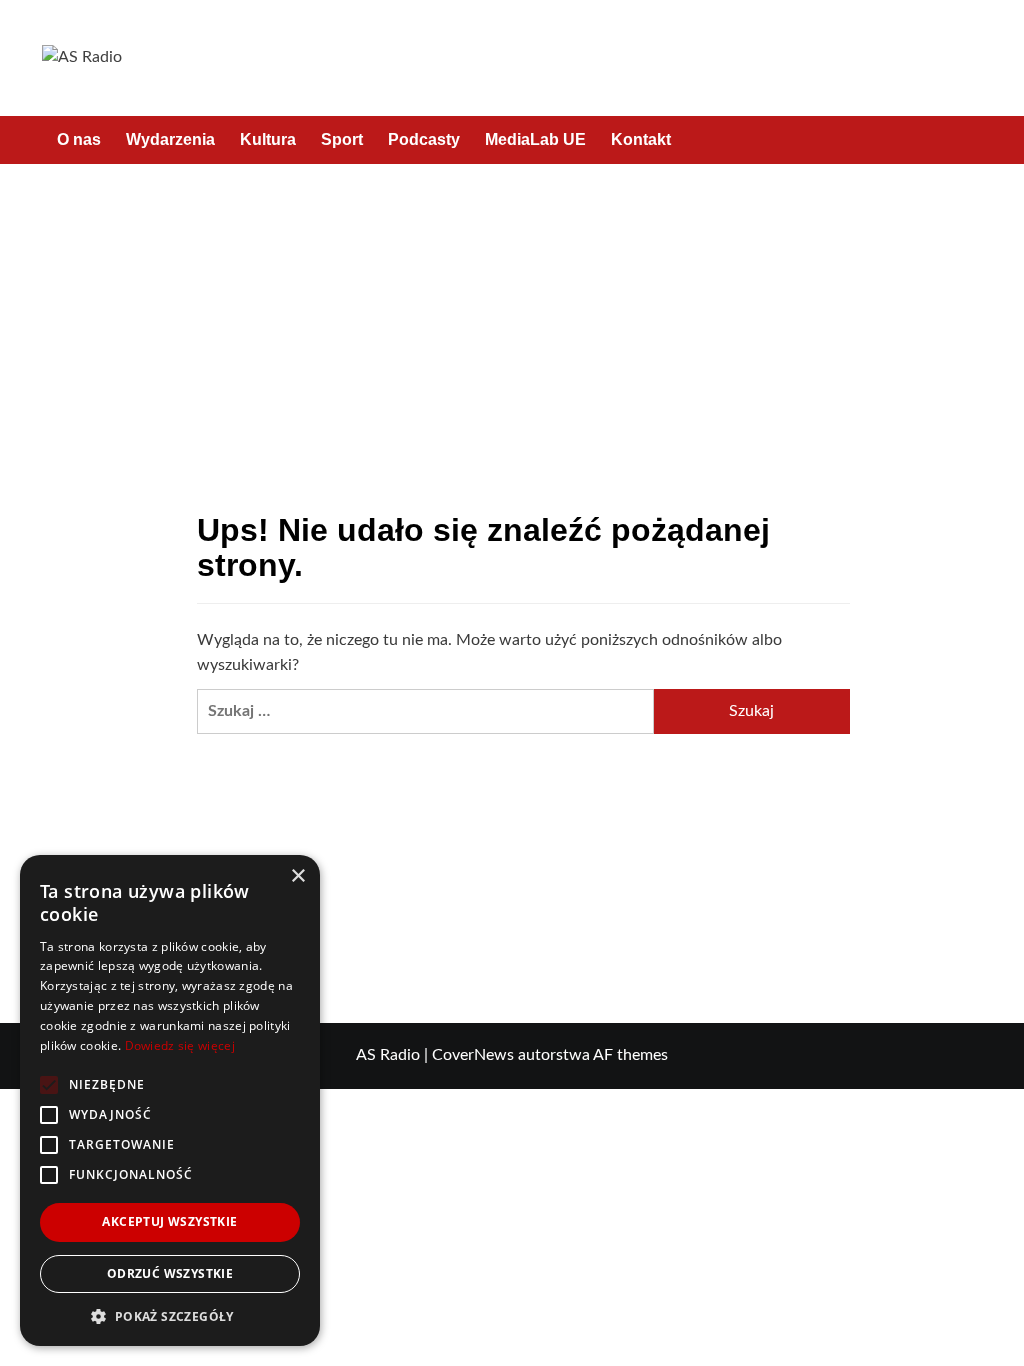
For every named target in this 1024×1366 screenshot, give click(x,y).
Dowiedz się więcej (180, 1045)
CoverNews (473, 1055)
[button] (969, 139)
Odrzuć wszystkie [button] (170, 1273)
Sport (342, 139)
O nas (79, 139)
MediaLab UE (535, 139)
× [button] (297, 876)
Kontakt (641, 139)
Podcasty (424, 139)
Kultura (268, 139)
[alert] (170, 1100)
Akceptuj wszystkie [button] (169, 1221)
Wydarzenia (170, 139)
